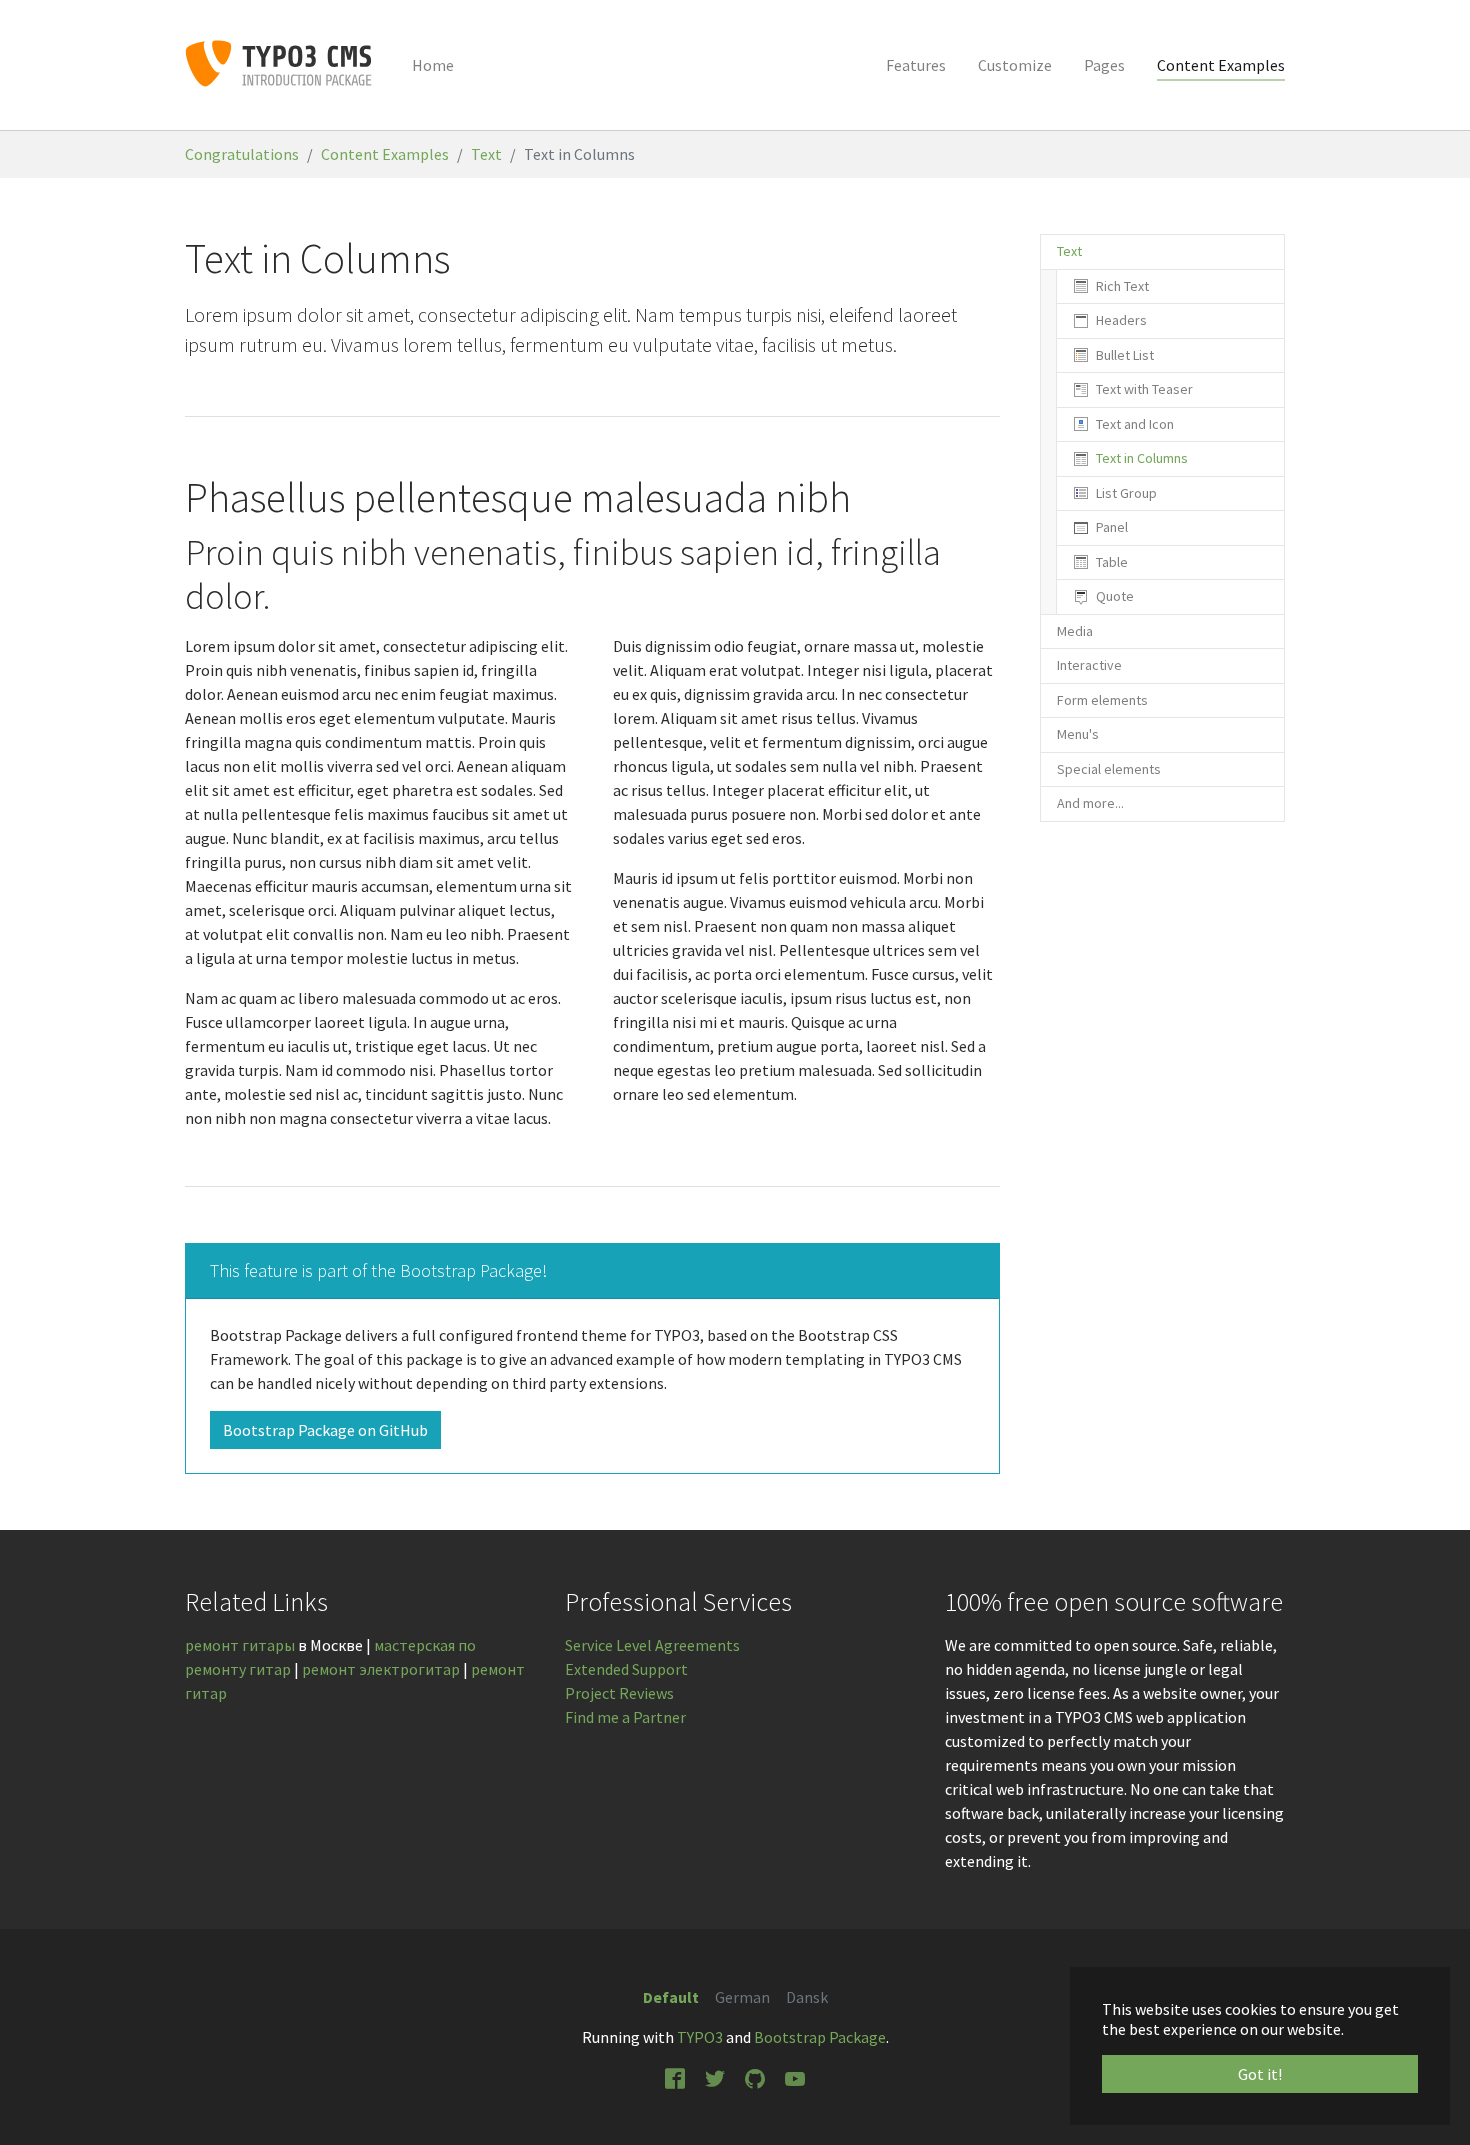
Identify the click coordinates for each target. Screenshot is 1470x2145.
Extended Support (626, 1669)
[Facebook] (675, 2077)
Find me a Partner (625, 1717)
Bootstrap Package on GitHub (325, 1430)
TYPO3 (700, 2037)
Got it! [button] (1260, 2074)
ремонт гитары (240, 1645)
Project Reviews (619, 1693)
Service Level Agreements (652, 1645)
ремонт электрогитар (381, 1669)
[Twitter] (715, 2077)
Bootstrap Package (820, 2037)
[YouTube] (795, 2077)
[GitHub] (755, 2077)
